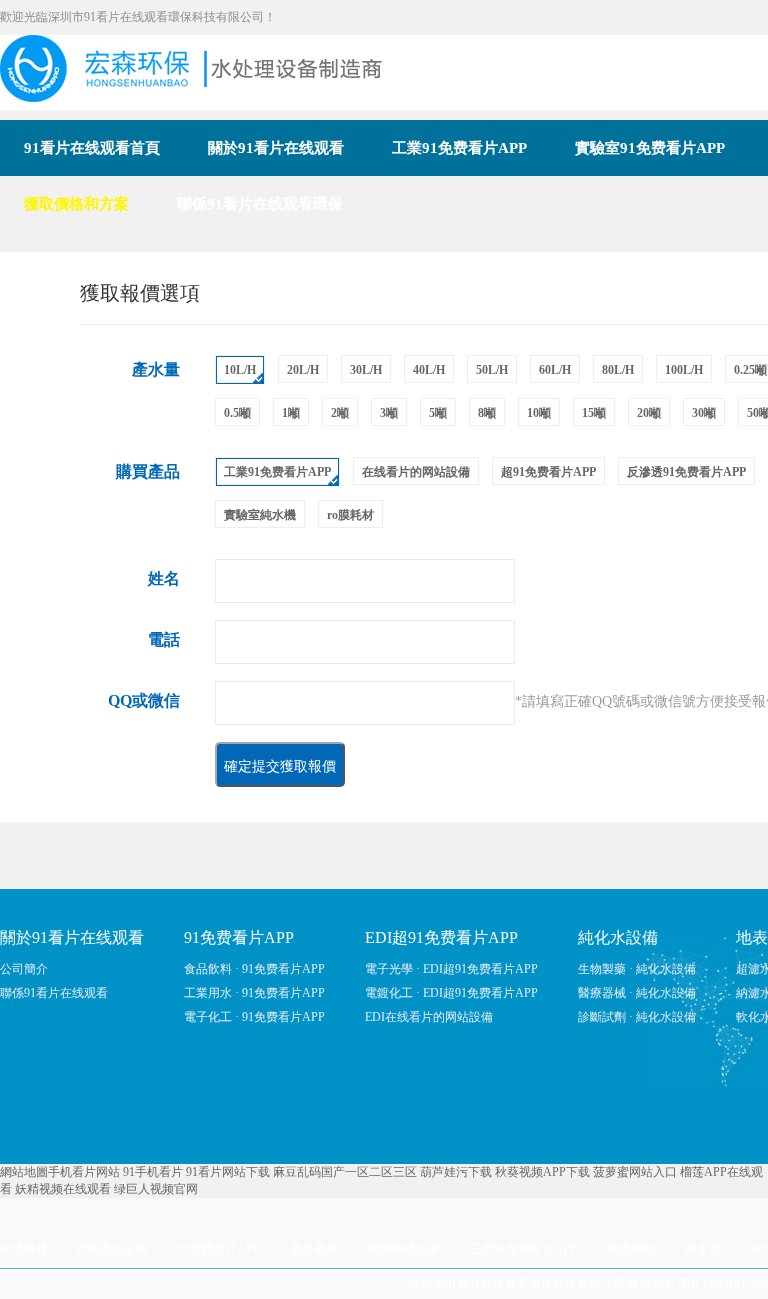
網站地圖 (24, 1172)
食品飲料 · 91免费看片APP (254, 969)
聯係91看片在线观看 (54, 993)
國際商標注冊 (404, 1249)
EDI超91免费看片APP (441, 937)
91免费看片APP (239, 937)
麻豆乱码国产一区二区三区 (345, 1172)
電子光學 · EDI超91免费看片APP (451, 969)
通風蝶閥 (631, 1249)
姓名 (164, 578)
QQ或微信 (144, 700)
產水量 (156, 369)
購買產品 (148, 471)
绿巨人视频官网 (156, 1189)
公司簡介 (24, 969)
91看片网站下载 (228, 1172)
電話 (164, 639)
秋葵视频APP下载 (542, 1172)
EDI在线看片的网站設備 (429, 1017)
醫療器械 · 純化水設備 (637, 993)
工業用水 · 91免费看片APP (254, 993)
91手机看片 (153, 1172)
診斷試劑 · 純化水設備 (637, 1017)
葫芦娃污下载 (456, 1172)
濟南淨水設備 (111, 1249)
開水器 (703, 1249)
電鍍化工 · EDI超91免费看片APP (451, 993)
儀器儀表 (314, 1249)
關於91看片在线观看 (72, 937)
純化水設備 (618, 937)
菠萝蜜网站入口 (635, 1172)
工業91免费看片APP (523, 1249)
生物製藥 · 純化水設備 (637, 969)
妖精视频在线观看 (63, 1189)
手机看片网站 (84, 1172)
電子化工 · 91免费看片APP (254, 1017)
